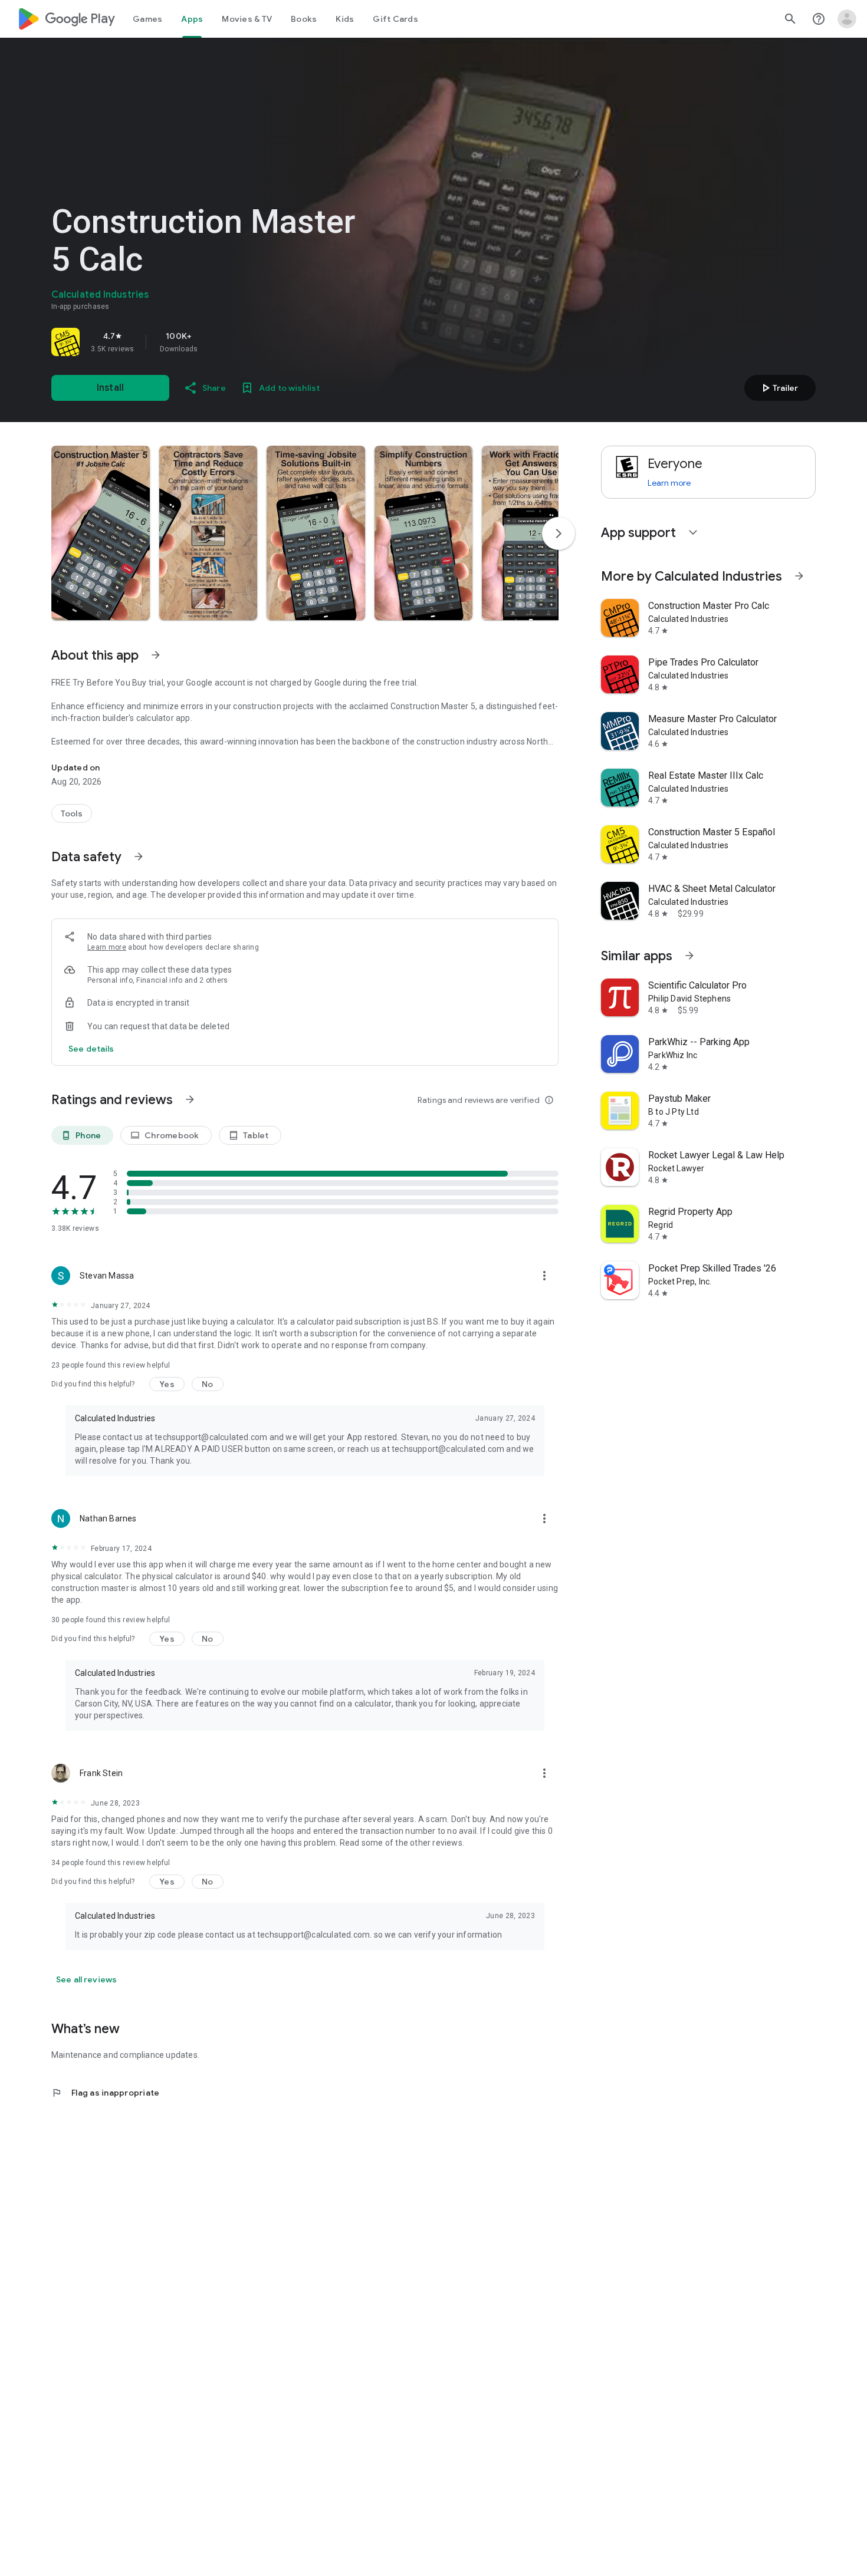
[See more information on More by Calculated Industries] (799, 576)
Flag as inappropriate (105, 2093)
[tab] (147, 19)
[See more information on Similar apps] (689, 956)
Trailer (778, 388)
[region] (216, 342)
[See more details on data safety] (91, 1049)
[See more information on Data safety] (139, 857)
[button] (101, 533)
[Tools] (72, 813)
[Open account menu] (847, 19)
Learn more (107, 947)
